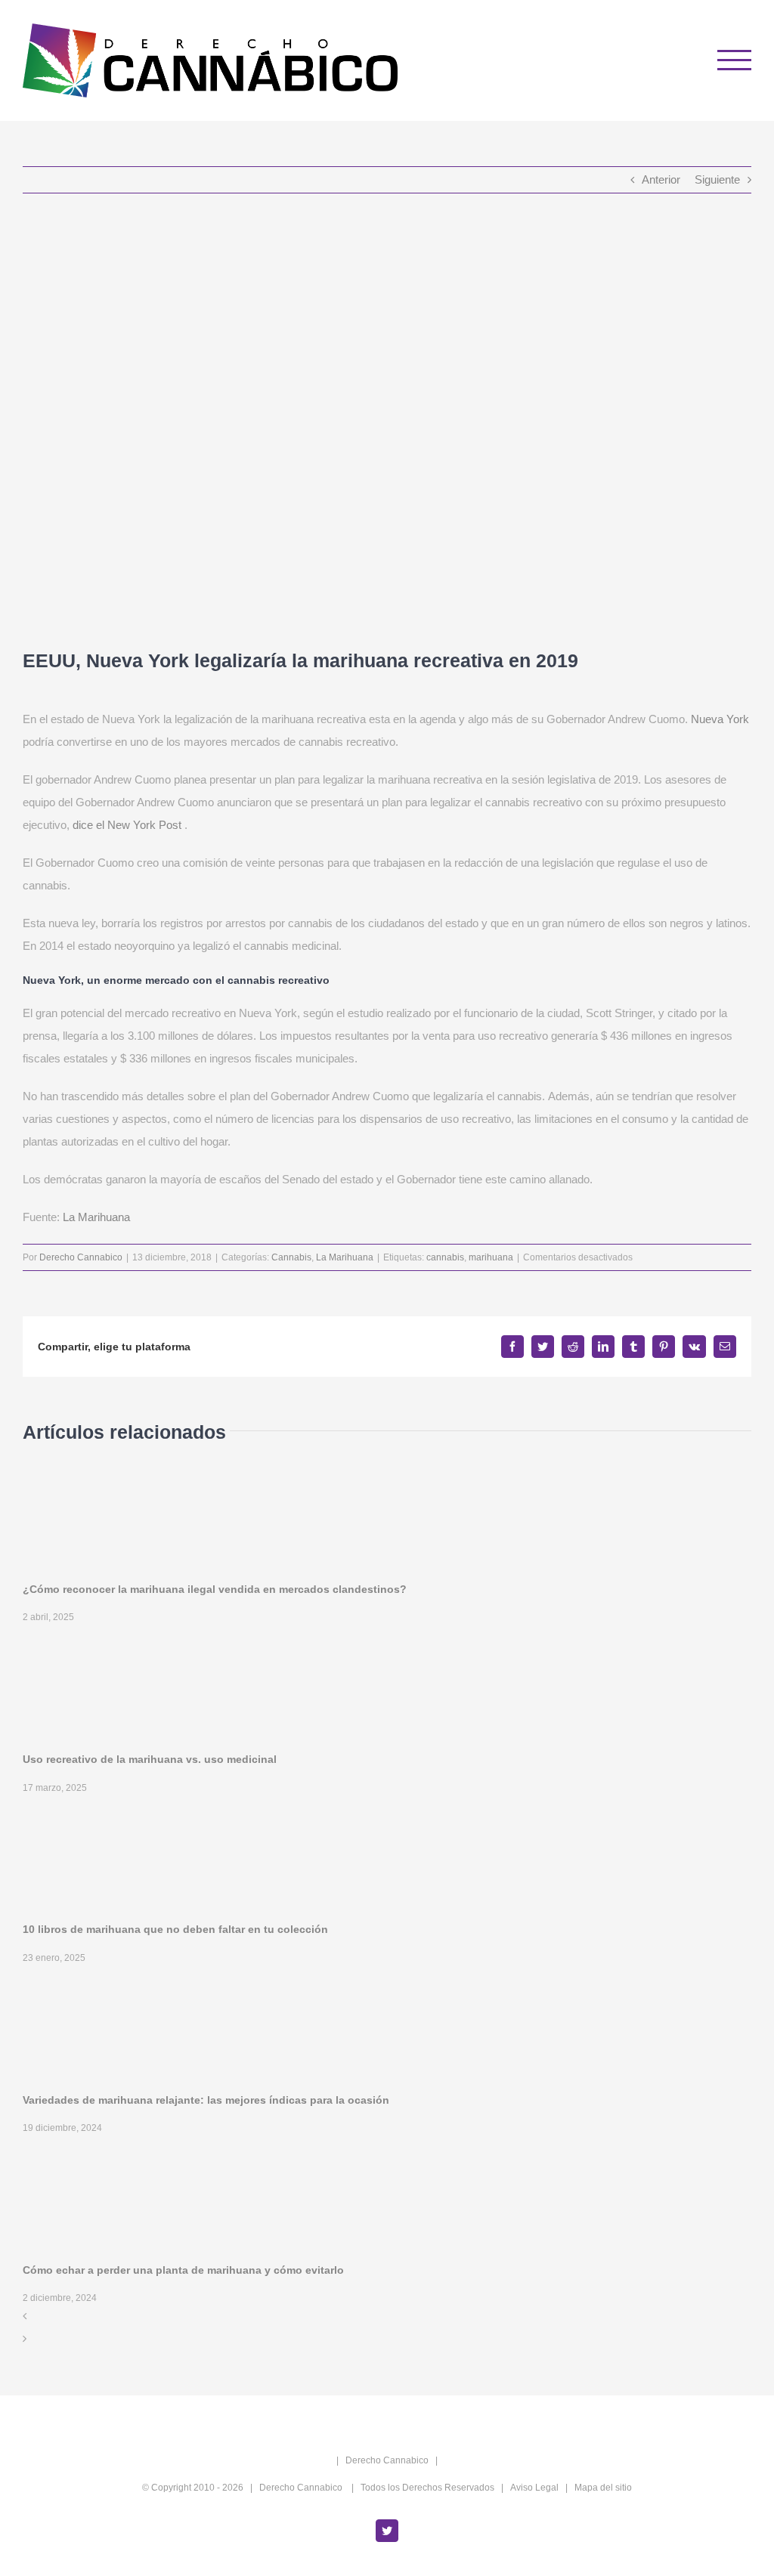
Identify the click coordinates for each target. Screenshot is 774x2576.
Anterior (661, 179)
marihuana (491, 1257)
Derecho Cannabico (81, 1257)
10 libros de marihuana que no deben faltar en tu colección (175, 1929)
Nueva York (720, 719)
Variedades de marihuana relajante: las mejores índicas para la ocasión (206, 2100)
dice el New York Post (127, 825)
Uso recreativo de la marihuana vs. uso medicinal (150, 1759)
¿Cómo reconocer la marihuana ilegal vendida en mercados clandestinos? (215, 1589)
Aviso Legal (534, 2488)
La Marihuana (96, 1217)
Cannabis (291, 1257)
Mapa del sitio (603, 2488)
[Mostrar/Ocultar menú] (735, 60)
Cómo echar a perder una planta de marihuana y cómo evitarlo (183, 2270)
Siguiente (717, 179)
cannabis (445, 1257)
